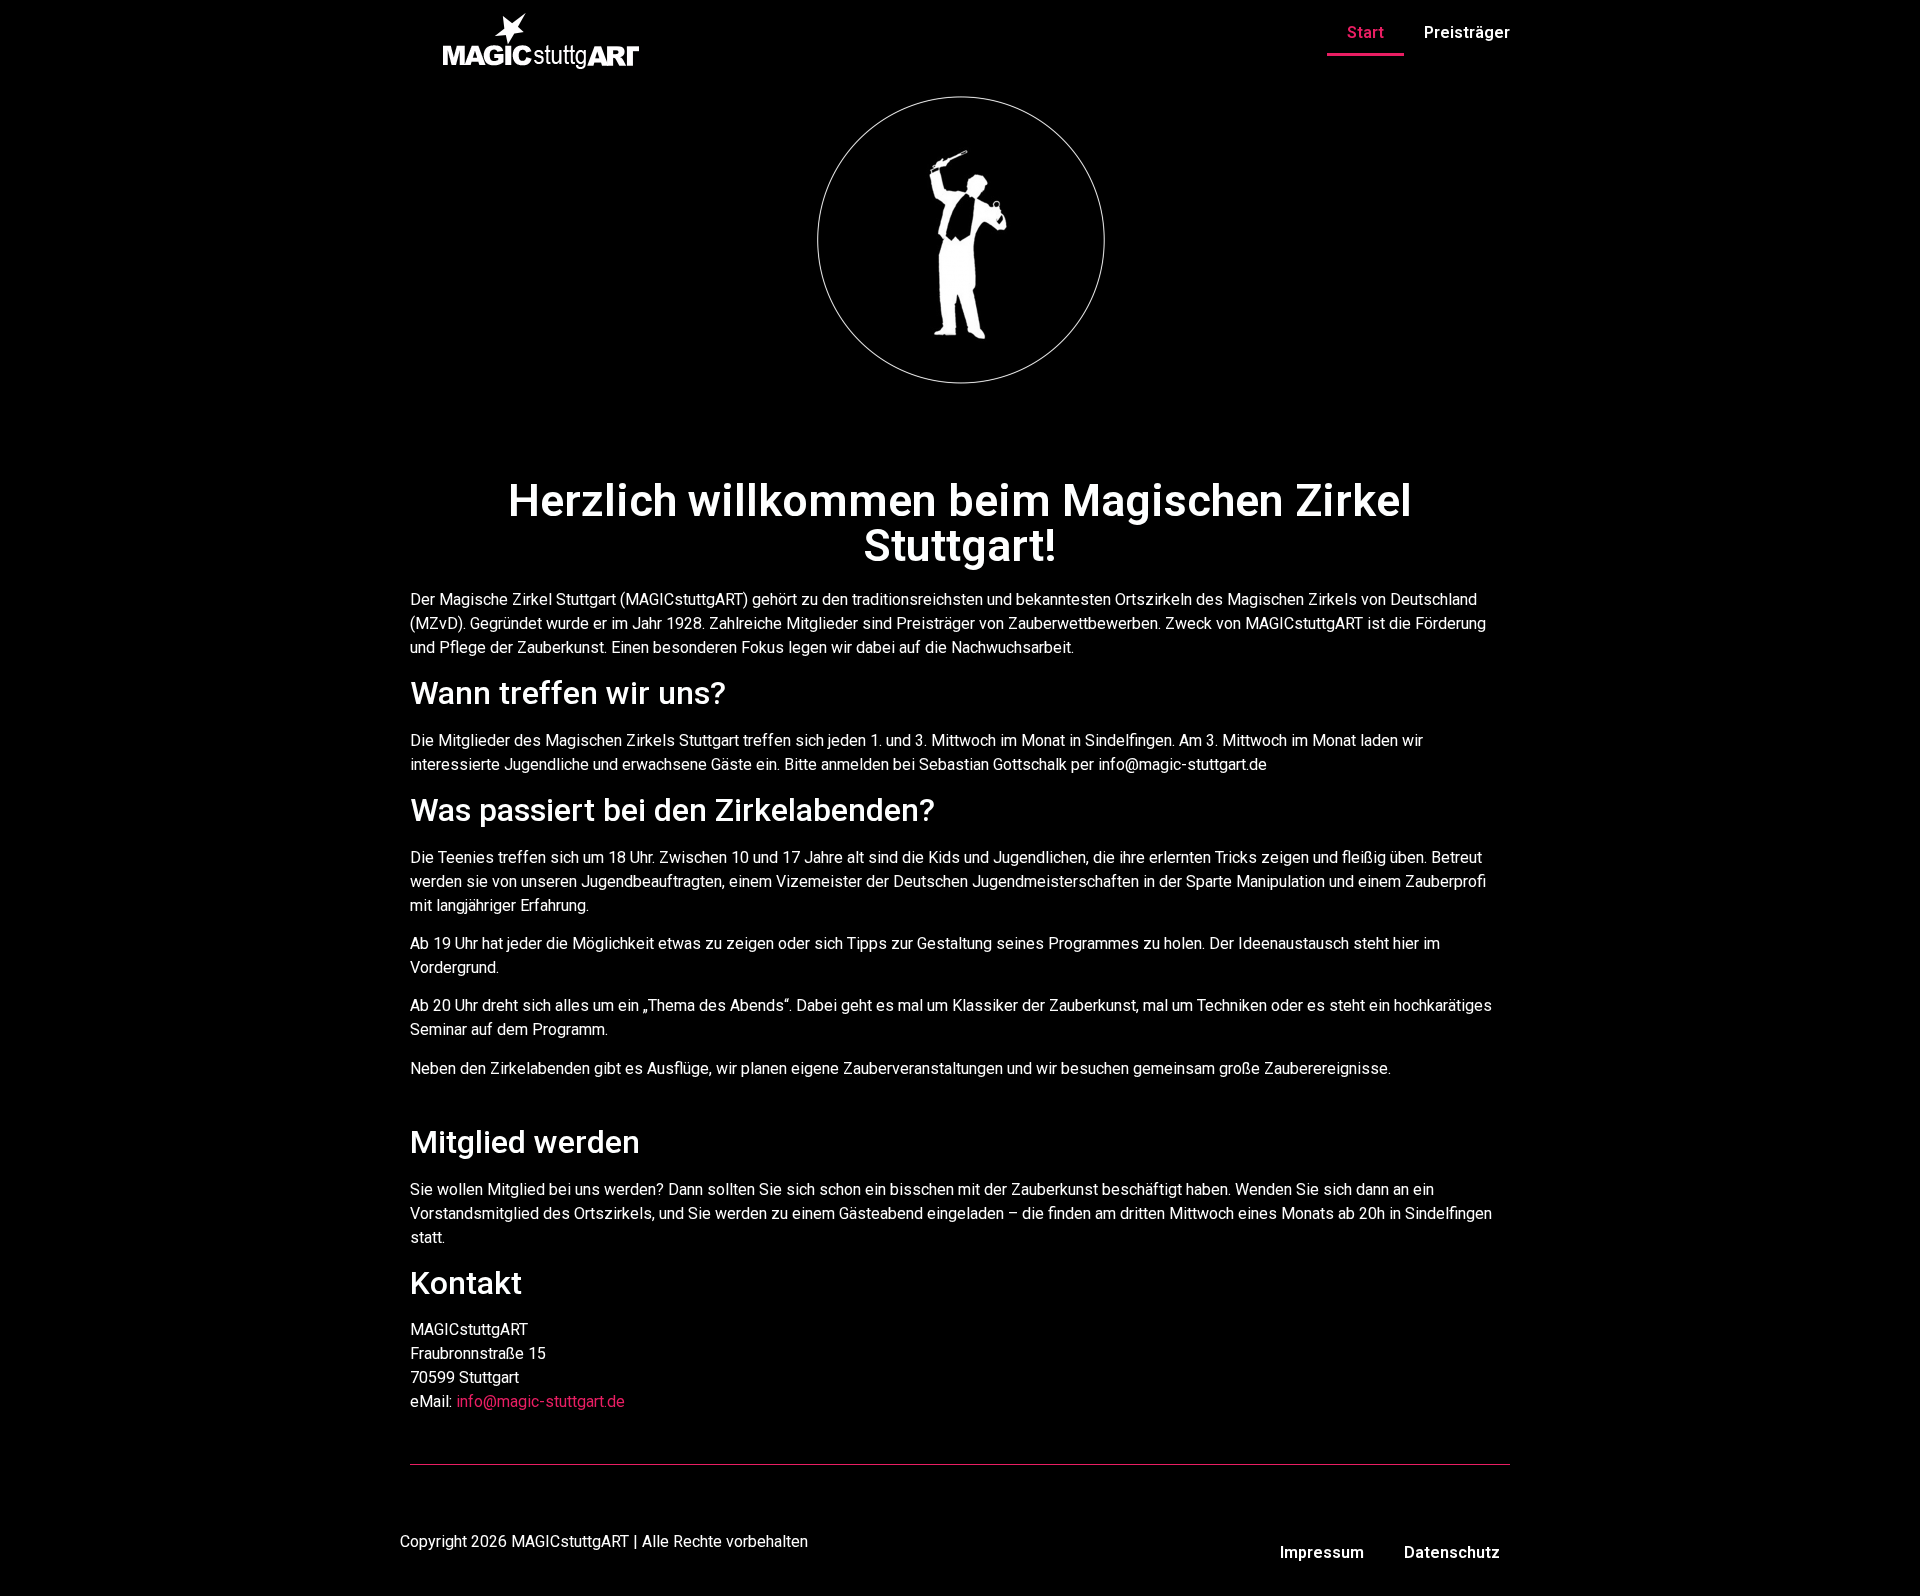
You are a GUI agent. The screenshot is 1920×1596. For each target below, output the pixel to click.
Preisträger (1467, 32)
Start (1365, 32)
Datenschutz (1452, 1552)
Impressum (1322, 1552)
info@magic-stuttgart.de (540, 1401)
